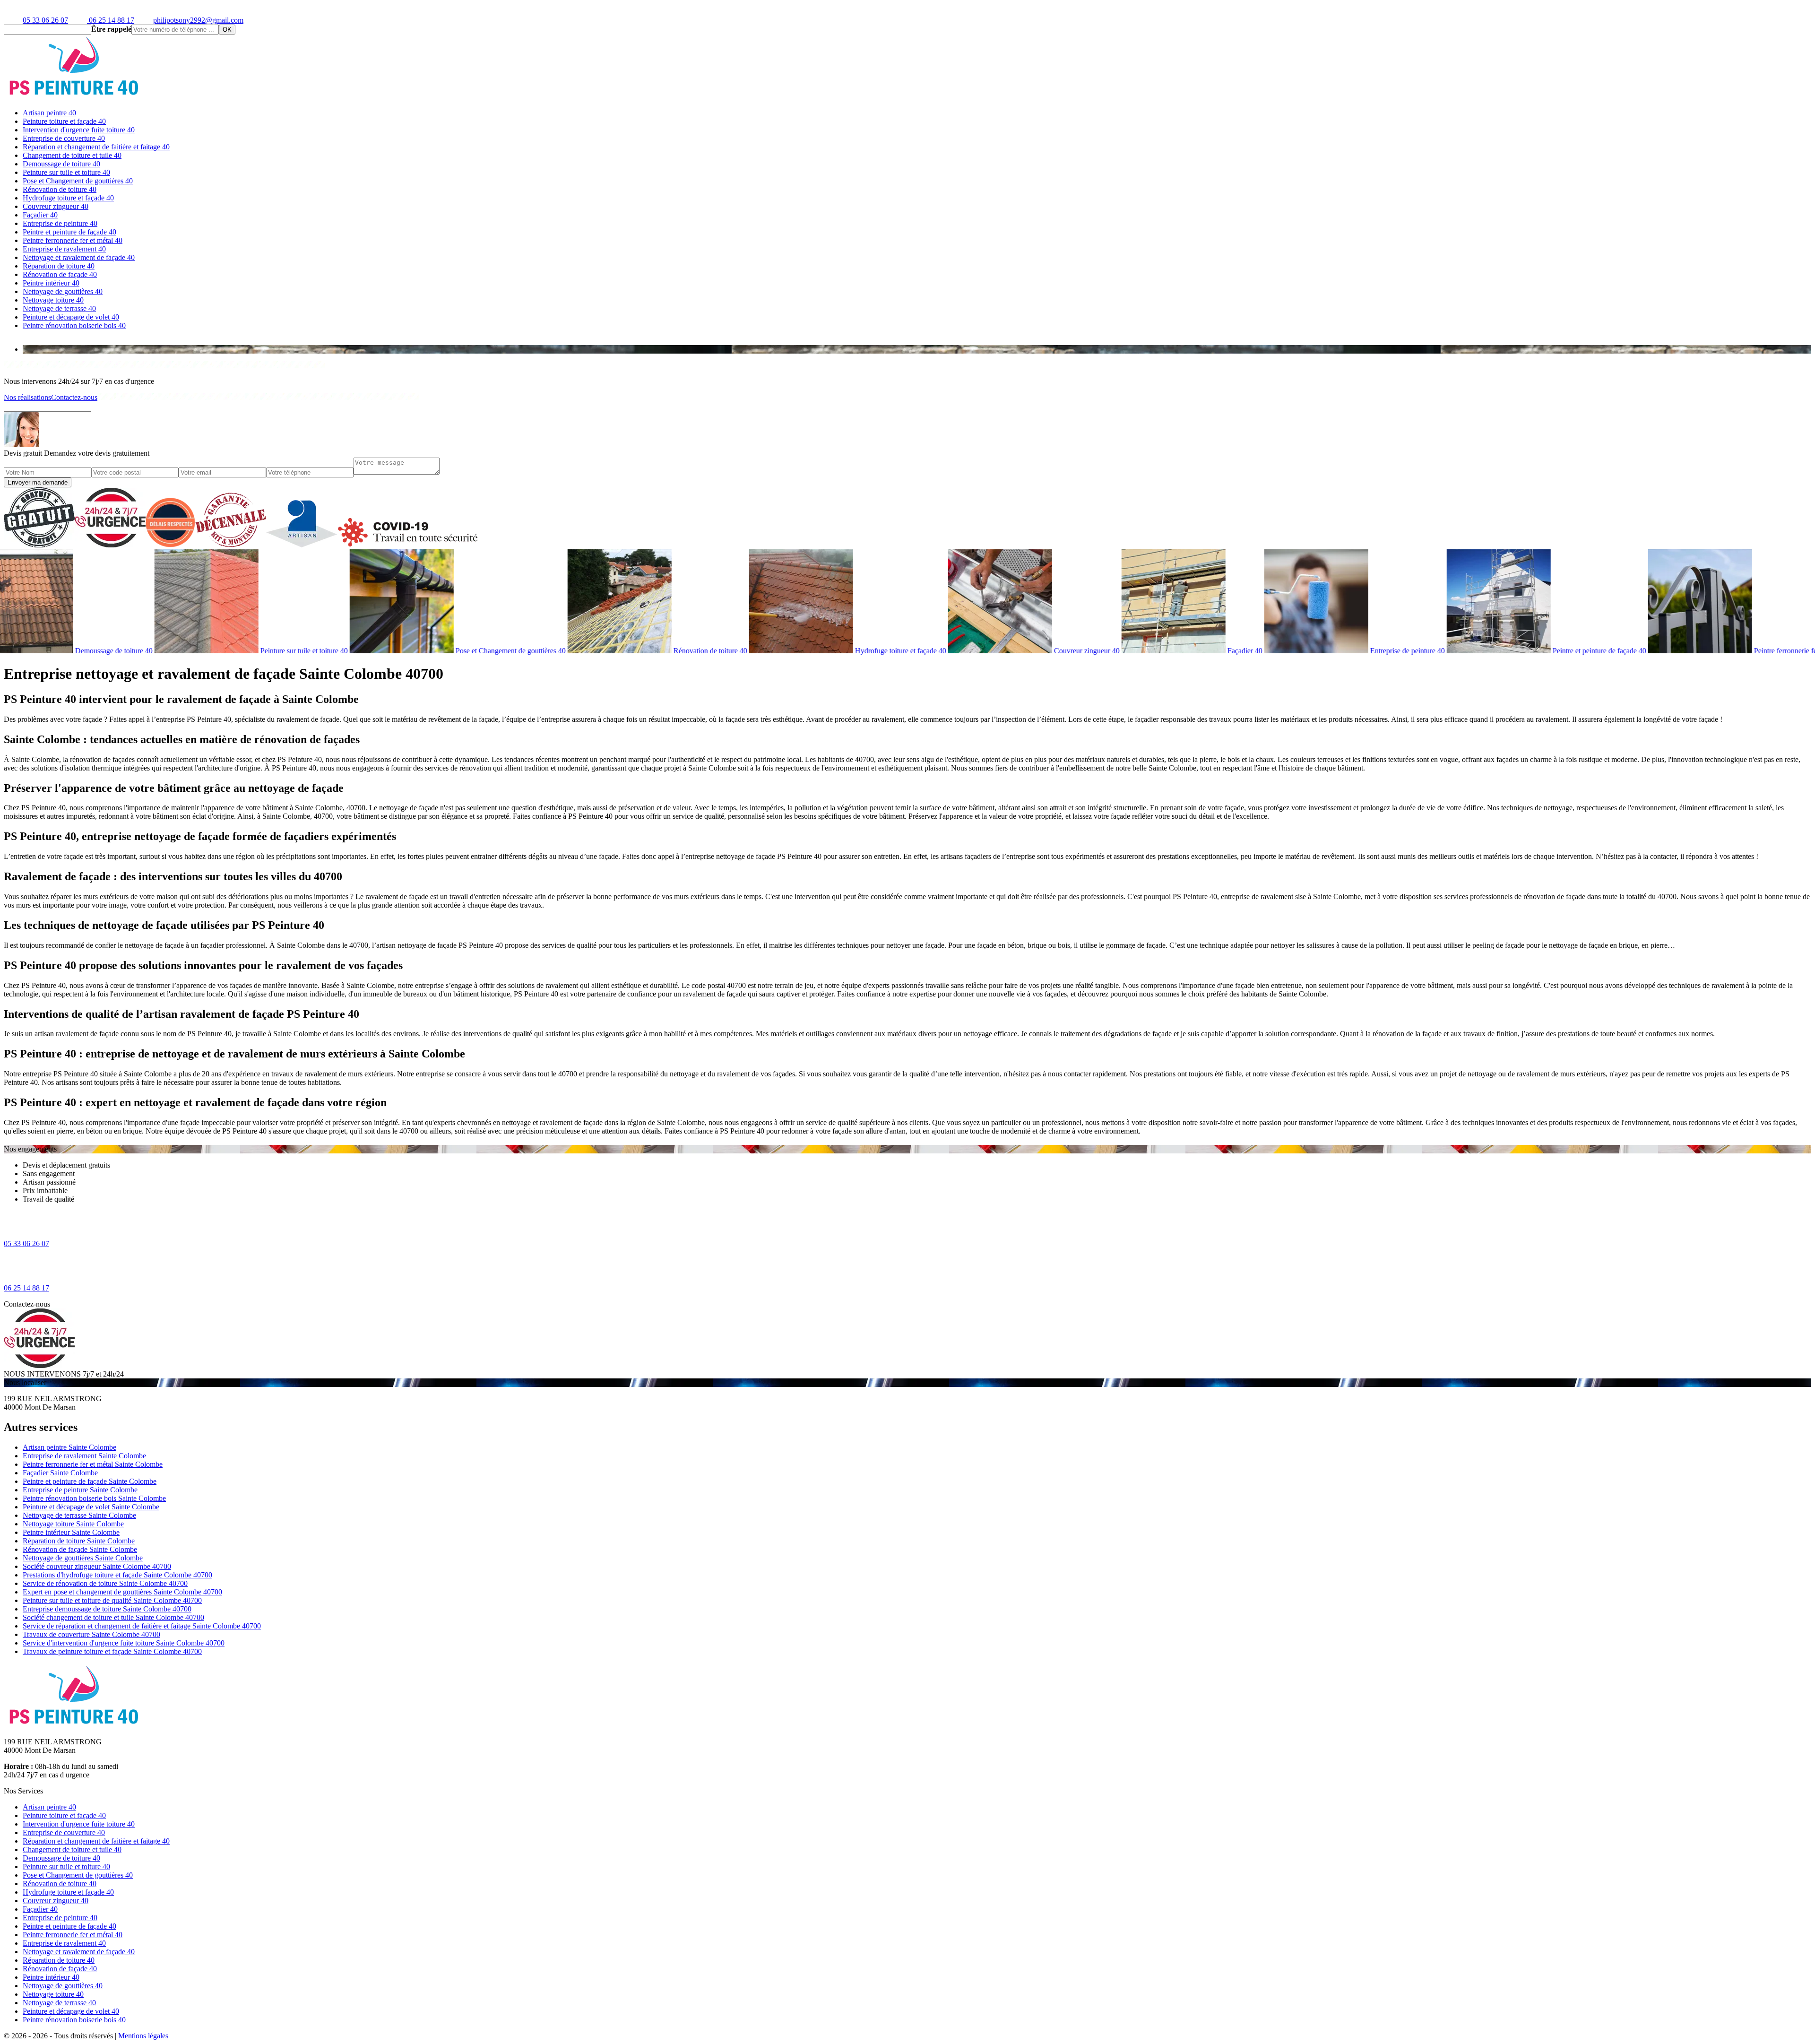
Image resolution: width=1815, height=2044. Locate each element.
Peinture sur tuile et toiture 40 (66, 172)
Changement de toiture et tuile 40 (72, 155)
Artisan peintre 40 (49, 113)
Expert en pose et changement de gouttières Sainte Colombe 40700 (122, 1592)
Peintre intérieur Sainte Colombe (71, 1532)
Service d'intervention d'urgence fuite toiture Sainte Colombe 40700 (124, 1643)
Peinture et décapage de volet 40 (71, 317)
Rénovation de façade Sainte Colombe (80, 1549)
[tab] (917, 349)
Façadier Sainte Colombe (60, 1473)
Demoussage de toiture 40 (61, 164)
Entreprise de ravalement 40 (64, 249)
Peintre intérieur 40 (51, 283)
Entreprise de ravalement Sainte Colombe (84, 1456)
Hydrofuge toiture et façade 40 (68, 198)
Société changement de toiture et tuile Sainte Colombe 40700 (113, 1617)
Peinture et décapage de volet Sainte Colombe (91, 1507)
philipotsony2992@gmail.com (198, 20)
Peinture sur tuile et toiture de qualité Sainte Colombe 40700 (112, 1600)
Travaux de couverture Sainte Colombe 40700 (91, 1634)
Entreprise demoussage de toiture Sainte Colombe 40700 (107, 1609)
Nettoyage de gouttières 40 (63, 291)
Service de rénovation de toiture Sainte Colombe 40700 (105, 1583)
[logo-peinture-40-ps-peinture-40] (75, 97)
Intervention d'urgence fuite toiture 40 (79, 130)
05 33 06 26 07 (45, 20)
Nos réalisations (27, 397)
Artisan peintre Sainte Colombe (69, 1447)
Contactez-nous (74, 397)
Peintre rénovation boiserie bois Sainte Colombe (94, 1498)
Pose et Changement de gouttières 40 (78, 181)
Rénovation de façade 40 (60, 274)
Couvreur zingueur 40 (56, 206)
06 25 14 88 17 (111, 20)
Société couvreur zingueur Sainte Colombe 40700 (97, 1566)
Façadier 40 (40, 215)
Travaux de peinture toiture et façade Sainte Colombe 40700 (112, 1651)
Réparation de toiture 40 (59, 266)
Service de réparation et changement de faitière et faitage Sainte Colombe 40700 (142, 1626)
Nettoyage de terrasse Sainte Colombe (79, 1515)
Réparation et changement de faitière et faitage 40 (96, 147)
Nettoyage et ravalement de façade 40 (79, 257)
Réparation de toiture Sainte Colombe (79, 1541)
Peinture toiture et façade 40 (64, 121)
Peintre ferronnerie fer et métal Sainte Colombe (93, 1464)
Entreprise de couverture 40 (64, 138)
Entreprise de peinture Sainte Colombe (80, 1490)
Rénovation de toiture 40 (60, 189)
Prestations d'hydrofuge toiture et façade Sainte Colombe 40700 (117, 1575)
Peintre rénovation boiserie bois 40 (74, 325)
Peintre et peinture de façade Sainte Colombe (90, 1481)
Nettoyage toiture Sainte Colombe (73, 1524)
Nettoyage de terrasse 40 (59, 308)
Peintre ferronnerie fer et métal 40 (73, 240)
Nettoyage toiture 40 (53, 300)
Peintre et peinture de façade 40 (69, 232)
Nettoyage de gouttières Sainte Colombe (83, 1558)
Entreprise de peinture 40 (60, 223)
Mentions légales (143, 2036)
